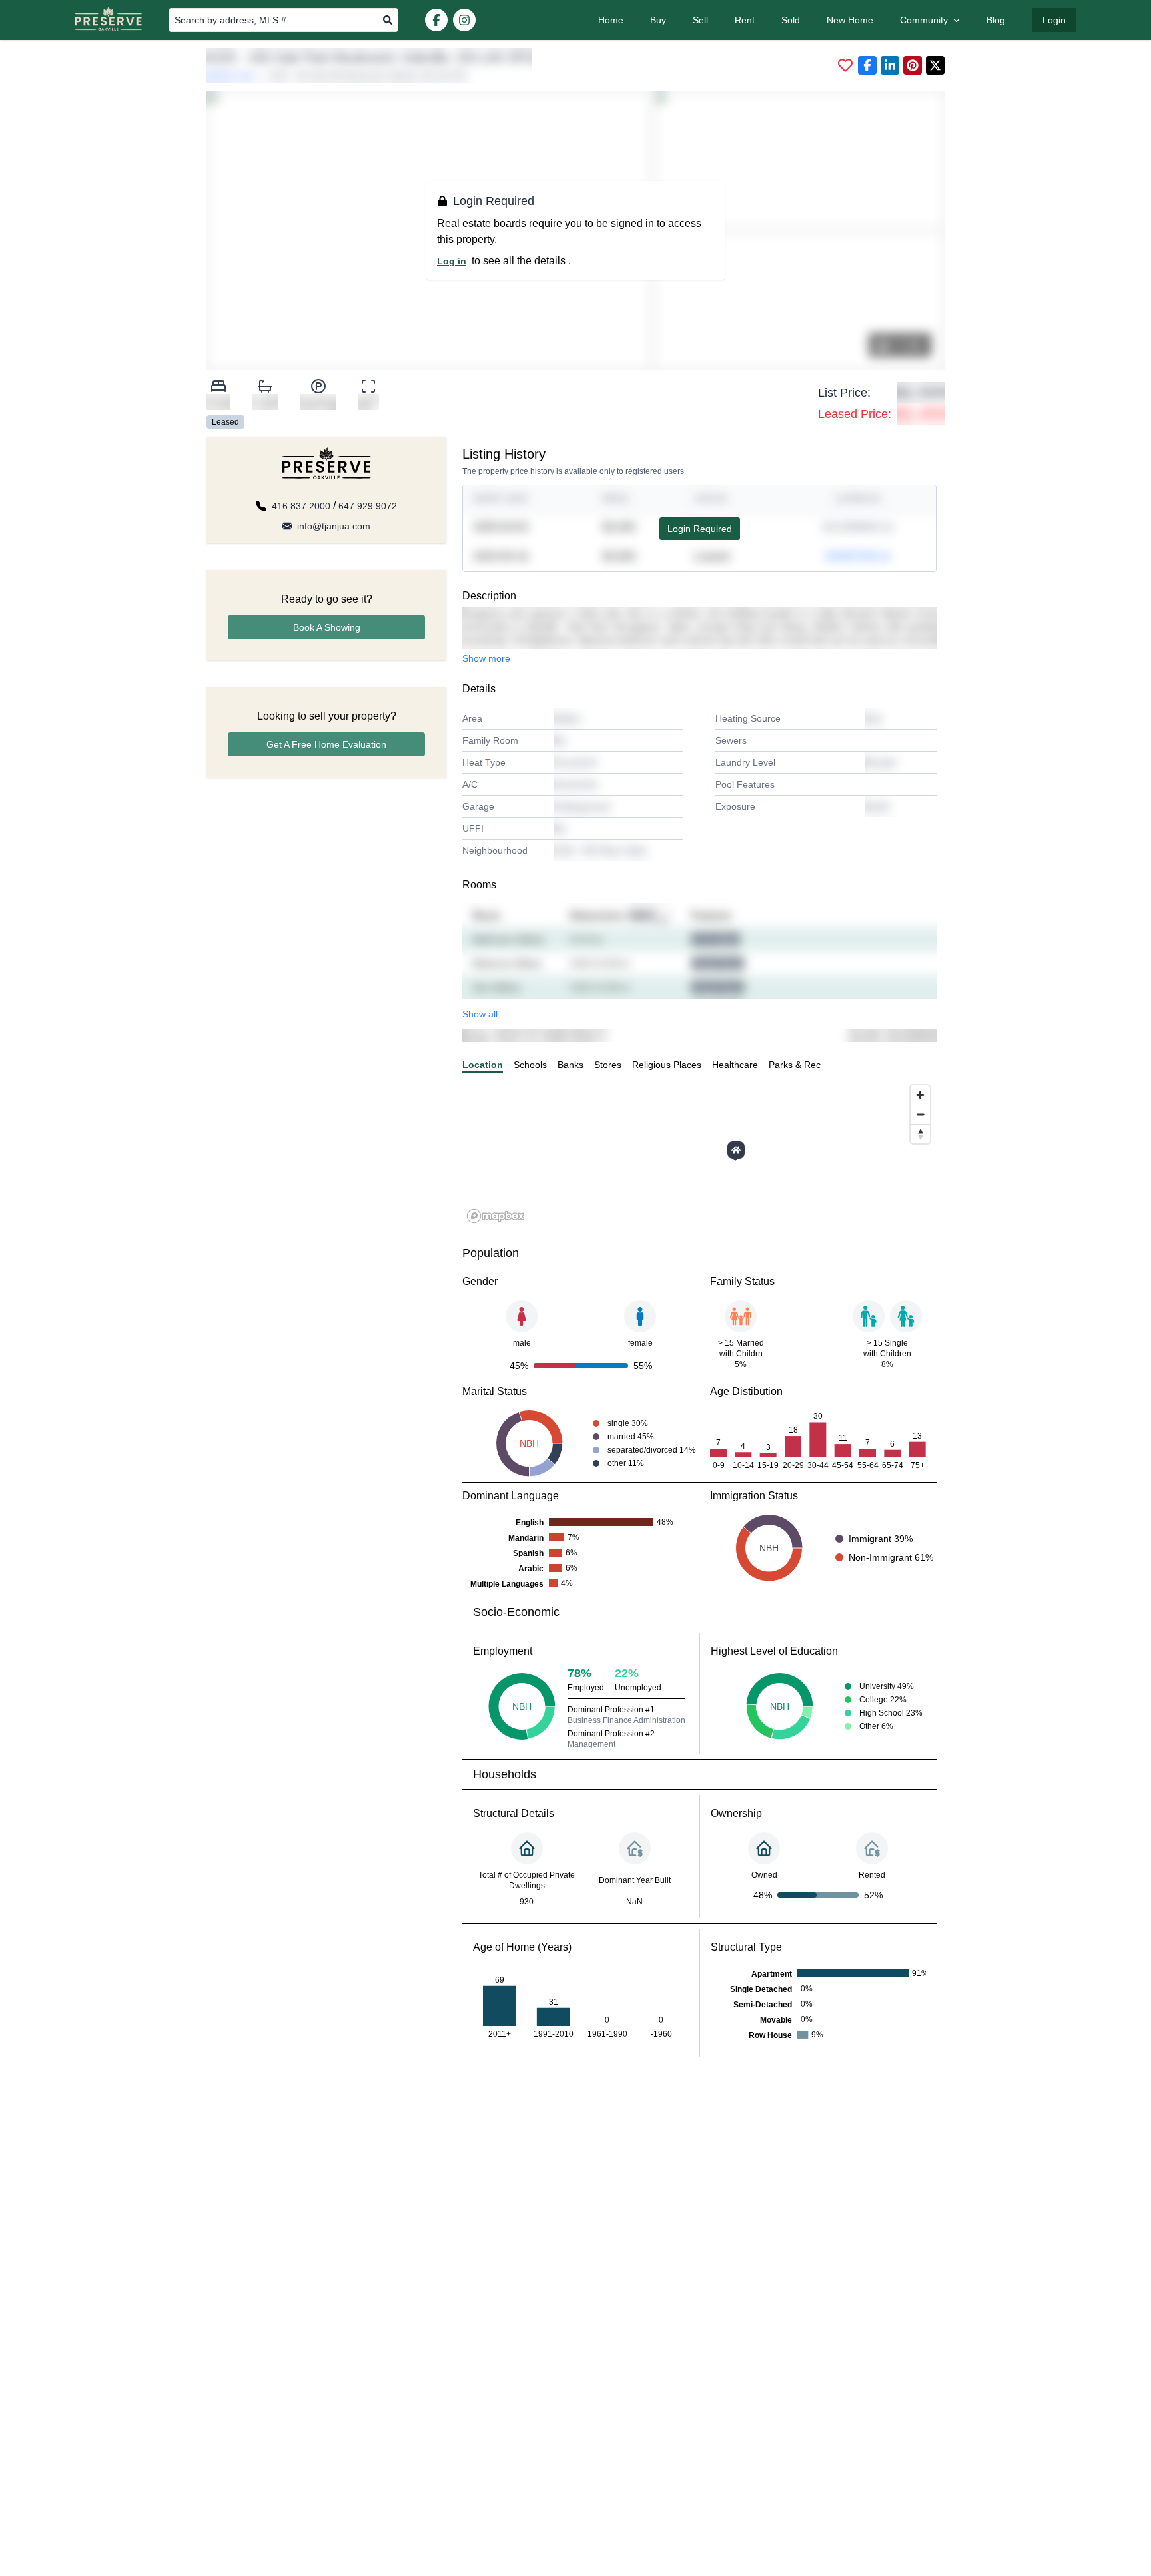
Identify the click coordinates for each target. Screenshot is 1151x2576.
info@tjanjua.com (334, 526)
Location (483, 1065)
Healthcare (735, 1065)
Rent (745, 20)
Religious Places (667, 1065)
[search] (388, 20)
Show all (480, 1014)
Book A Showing (327, 627)
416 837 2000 (301, 506)
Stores (608, 1065)
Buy (658, 20)
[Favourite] (845, 65)
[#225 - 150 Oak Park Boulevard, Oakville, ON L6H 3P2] (736, 1150)
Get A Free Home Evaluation (326, 744)
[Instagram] (464, 20)
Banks (571, 1065)
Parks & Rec (795, 1065)
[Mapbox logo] (496, 1216)
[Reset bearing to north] (920, 1134)
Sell (700, 20)
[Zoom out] (920, 1114)
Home (611, 20)
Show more (486, 658)
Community (924, 20)
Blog (996, 20)
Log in (452, 261)
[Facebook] (436, 20)
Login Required (700, 529)
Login (1054, 20)
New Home (850, 20)
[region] (699, 1153)
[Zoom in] (920, 1095)
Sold (791, 20)
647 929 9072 (368, 506)
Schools (530, 1065)
